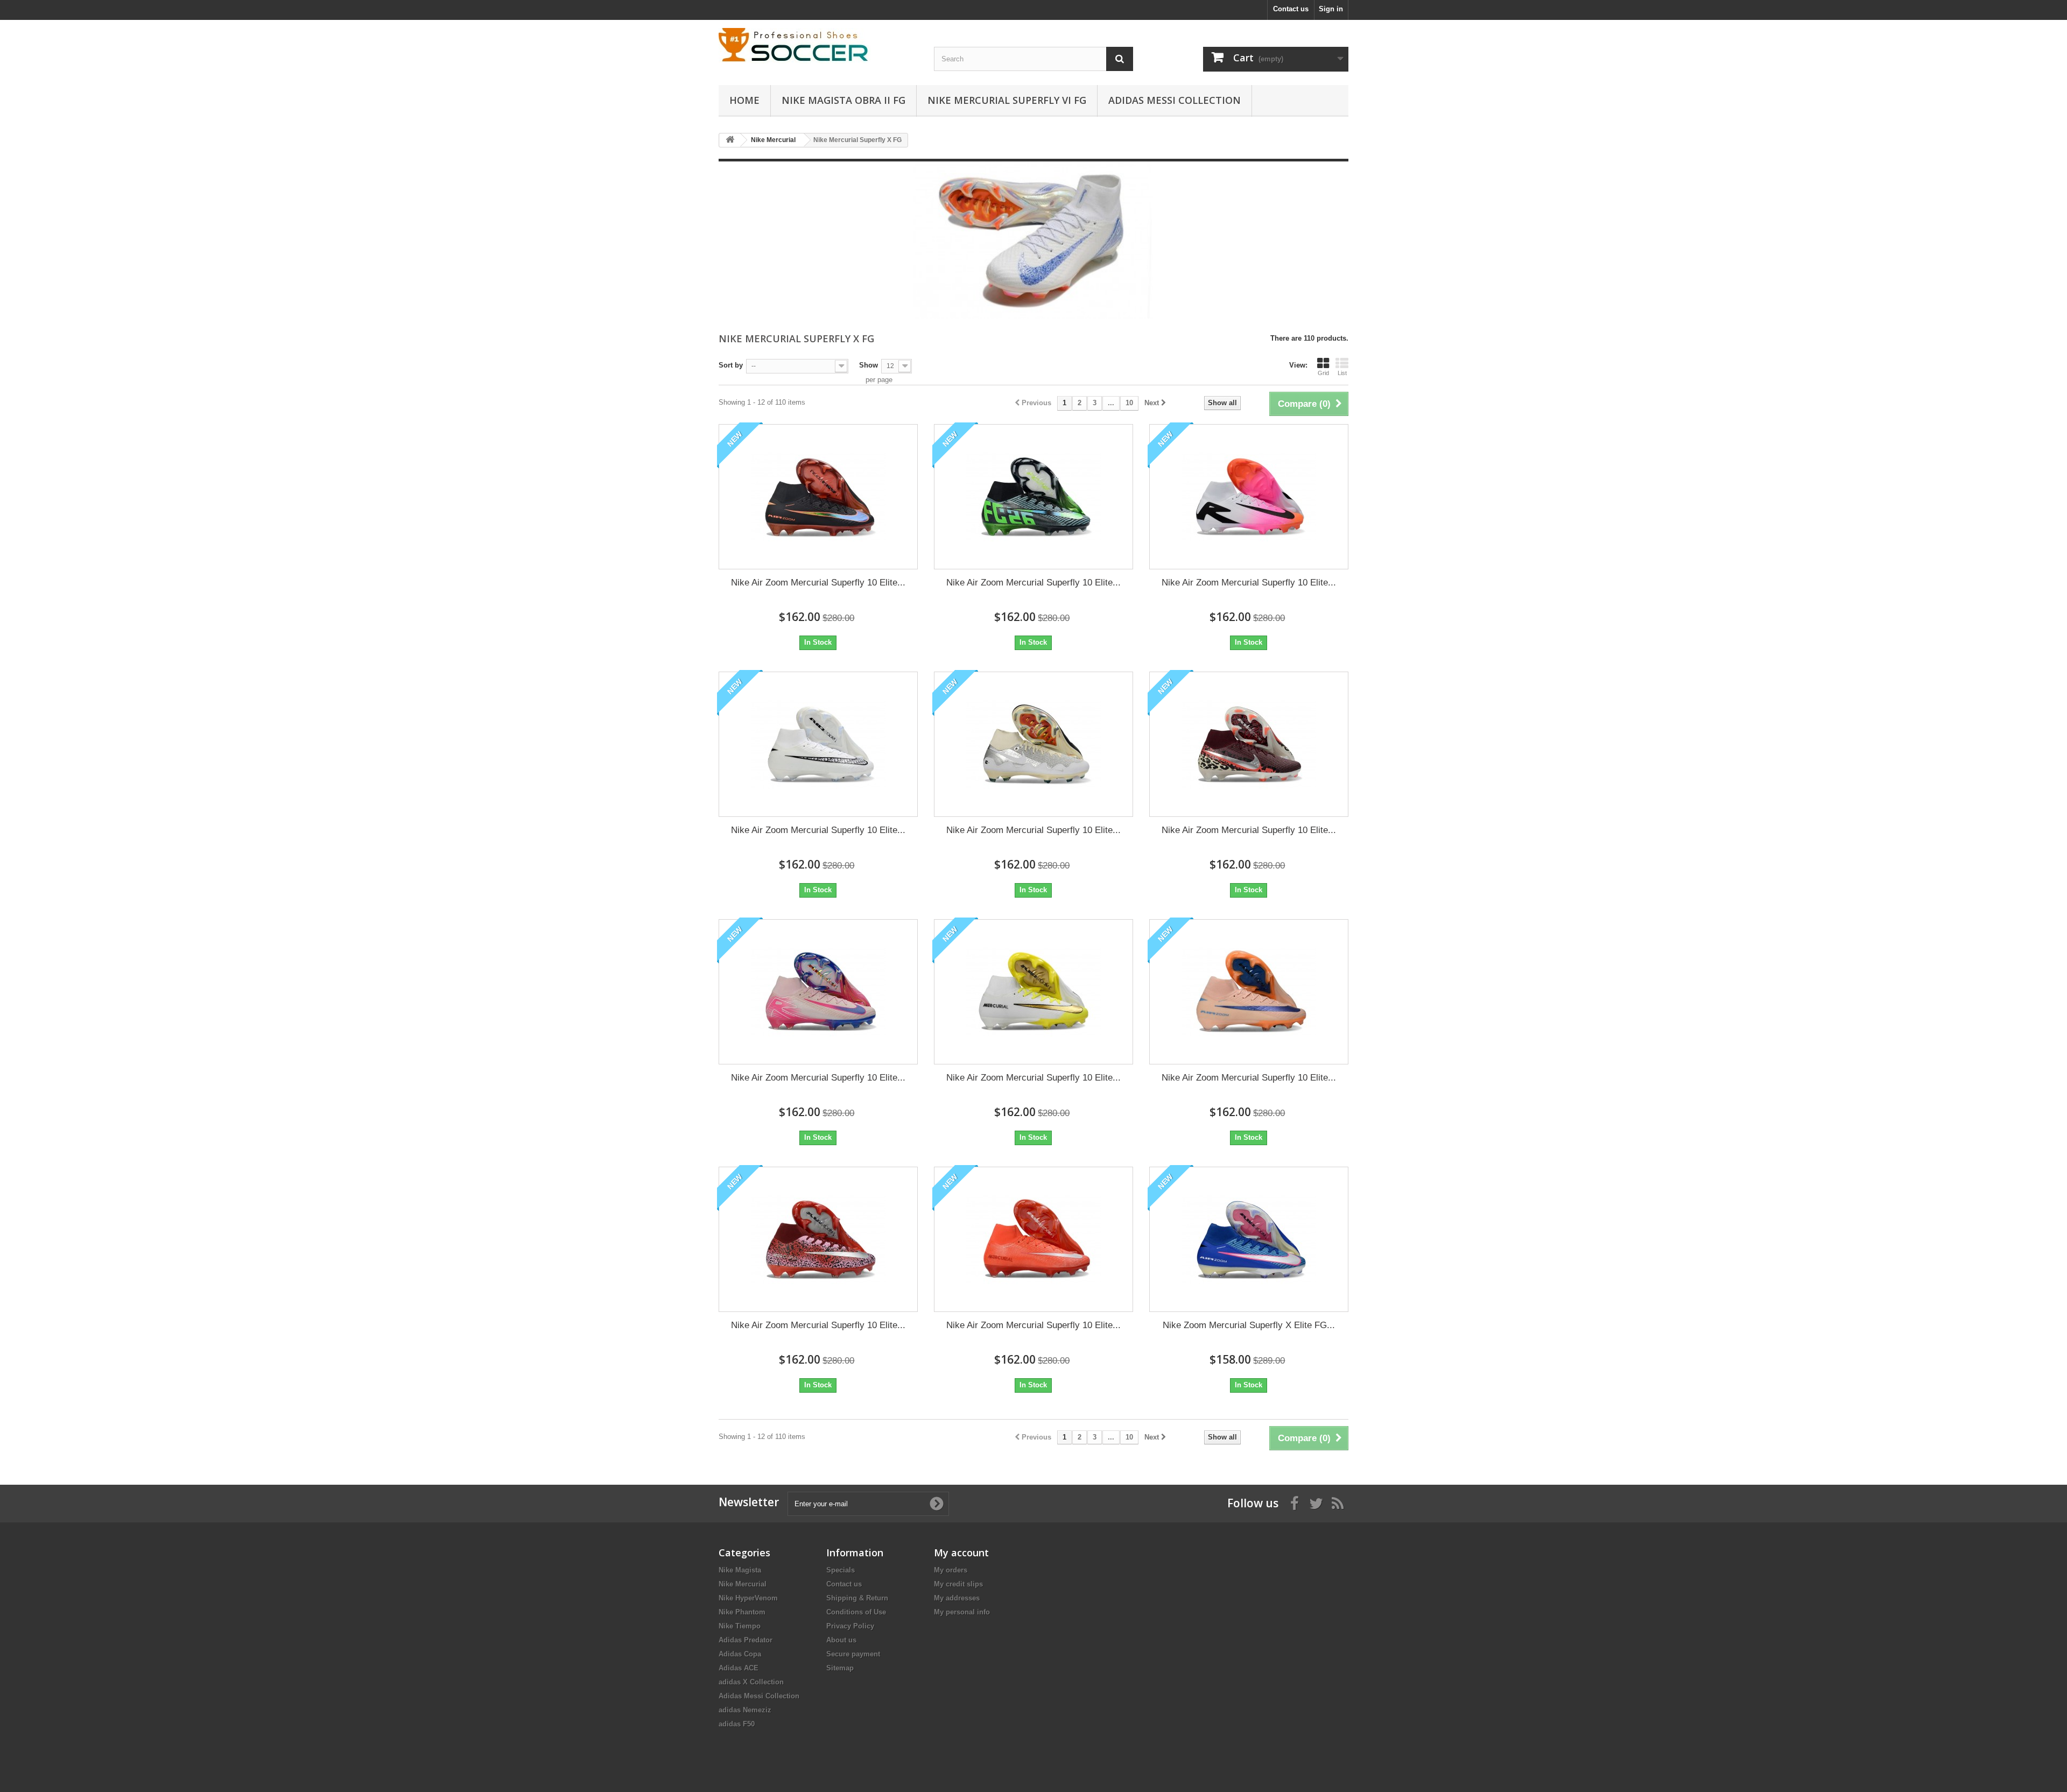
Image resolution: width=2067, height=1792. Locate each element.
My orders (951, 1570)
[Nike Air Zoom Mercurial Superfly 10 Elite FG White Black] (818, 744)
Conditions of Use (856, 1612)
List (1342, 373)
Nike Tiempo (740, 1626)
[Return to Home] (730, 140)
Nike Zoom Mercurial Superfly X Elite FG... (1249, 1325)
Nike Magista (740, 1570)
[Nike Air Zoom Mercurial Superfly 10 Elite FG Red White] (1033, 1239)
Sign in (1331, 9)
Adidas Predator (746, 1640)
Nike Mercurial (743, 1584)
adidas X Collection (751, 1682)
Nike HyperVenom (748, 1598)
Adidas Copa (740, 1654)
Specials (841, 1570)
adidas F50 (737, 1724)
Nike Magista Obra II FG (843, 100)
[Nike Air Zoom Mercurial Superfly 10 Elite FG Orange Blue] (1249, 992)
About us (841, 1640)
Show (869, 365)
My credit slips (958, 1584)
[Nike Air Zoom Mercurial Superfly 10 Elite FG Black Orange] (818, 497)
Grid (1323, 373)
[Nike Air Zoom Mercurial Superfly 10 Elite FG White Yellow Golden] (1033, 992)
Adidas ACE (739, 1668)
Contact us (1291, 9)
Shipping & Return (857, 1598)
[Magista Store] (818, 46)
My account (961, 1553)
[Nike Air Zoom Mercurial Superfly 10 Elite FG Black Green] (1033, 497)
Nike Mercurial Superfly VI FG (1007, 100)
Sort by (731, 365)
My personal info (962, 1612)
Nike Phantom (742, 1612)
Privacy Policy (850, 1626)
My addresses (957, 1598)
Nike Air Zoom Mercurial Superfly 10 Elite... (818, 583)
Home (744, 100)
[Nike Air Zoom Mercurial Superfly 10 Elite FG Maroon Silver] (1249, 744)
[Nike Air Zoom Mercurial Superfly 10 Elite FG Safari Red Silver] (818, 1239)
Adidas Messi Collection (1175, 100)
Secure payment (853, 1654)
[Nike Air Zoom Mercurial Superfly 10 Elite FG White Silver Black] (1033, 744)
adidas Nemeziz (745, 1710)
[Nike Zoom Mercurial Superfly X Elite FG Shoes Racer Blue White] (1249, 1239)
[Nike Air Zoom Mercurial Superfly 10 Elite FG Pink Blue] (818, 992)
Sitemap (840, 1668)
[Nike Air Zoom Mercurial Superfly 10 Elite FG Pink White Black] (1249, 497)
